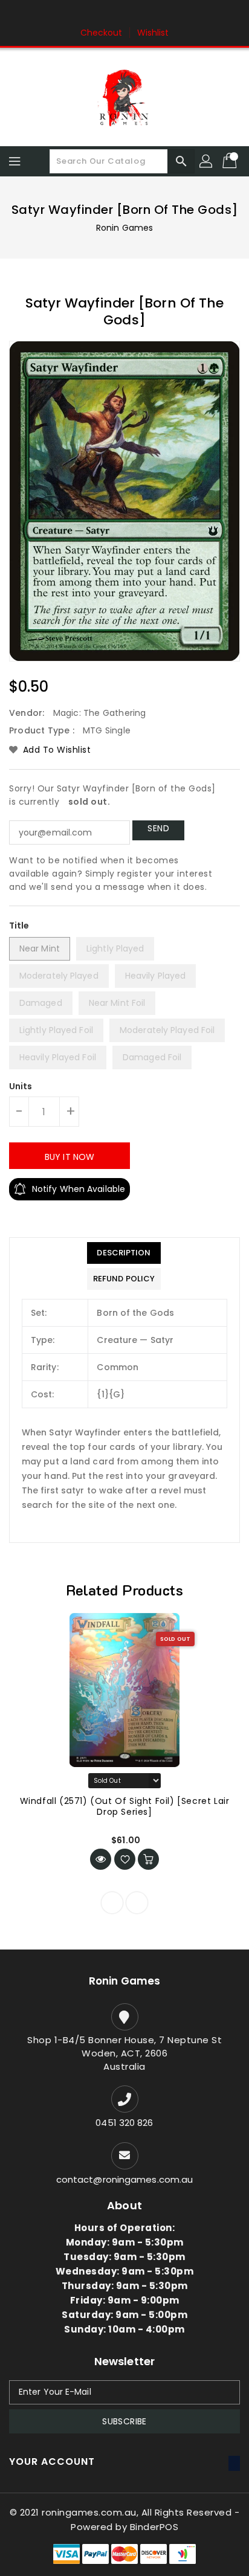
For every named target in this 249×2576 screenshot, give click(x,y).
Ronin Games (124, 228)
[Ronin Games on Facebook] (102, 14)
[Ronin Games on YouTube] (147, 14)
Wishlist (153, 33)
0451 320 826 (124, 2123)
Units (21, 1086)
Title (19, 926)
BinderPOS (154, 2527)
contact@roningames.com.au (125, 2179)
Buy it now (70, 1157)
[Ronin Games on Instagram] (124, 14)
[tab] (124, 1253)
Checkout (102, 33)
